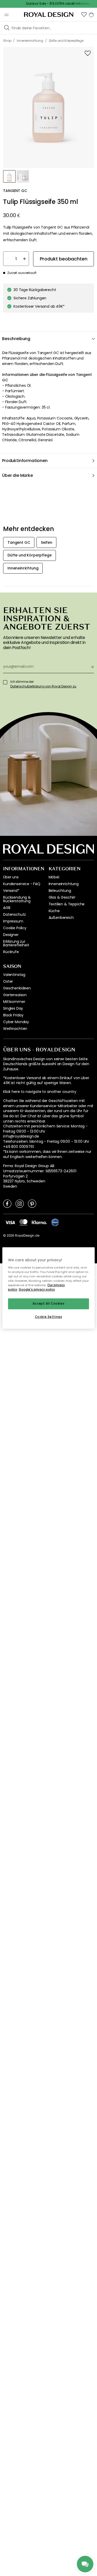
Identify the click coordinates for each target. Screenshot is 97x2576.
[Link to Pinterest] (32, 1203)
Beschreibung (16, 339)
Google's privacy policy (37, 1290)
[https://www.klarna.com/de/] (39, 1222)
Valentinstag (14, 975)
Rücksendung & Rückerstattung (17, 899)
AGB (7, 908)
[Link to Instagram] (20, 1203)
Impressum (13, 921)
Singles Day (13, 1008)
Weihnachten (15, 1029)
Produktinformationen (25, 461)
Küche (54, 911)
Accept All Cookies (48, 1304)
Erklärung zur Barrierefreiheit (16, 943)
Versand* (11, 891)
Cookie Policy (15, 928)
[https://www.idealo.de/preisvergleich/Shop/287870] (55, 1222)
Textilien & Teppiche (67, 904)
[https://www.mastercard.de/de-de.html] (23, 1222)
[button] (84, 15)
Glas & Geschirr (62, 897)
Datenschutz (14, 914)
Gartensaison (15, 995)
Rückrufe (11, 952)
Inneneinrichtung (64, 884)
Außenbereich (61, 918)
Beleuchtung (60, 891)
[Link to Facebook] (7, 1203)
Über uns (11, 877)
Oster (8, 981)
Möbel (54, 877)
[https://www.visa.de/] (10, 1222)
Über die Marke (17, 475)
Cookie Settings (49, 1317)
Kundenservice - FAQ (22, 884)
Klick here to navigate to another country (40, 1092)
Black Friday (13, 1015)
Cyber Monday (16, 1022)
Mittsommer (14, 1002)
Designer (11, 935)
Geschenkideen (17, 988)
